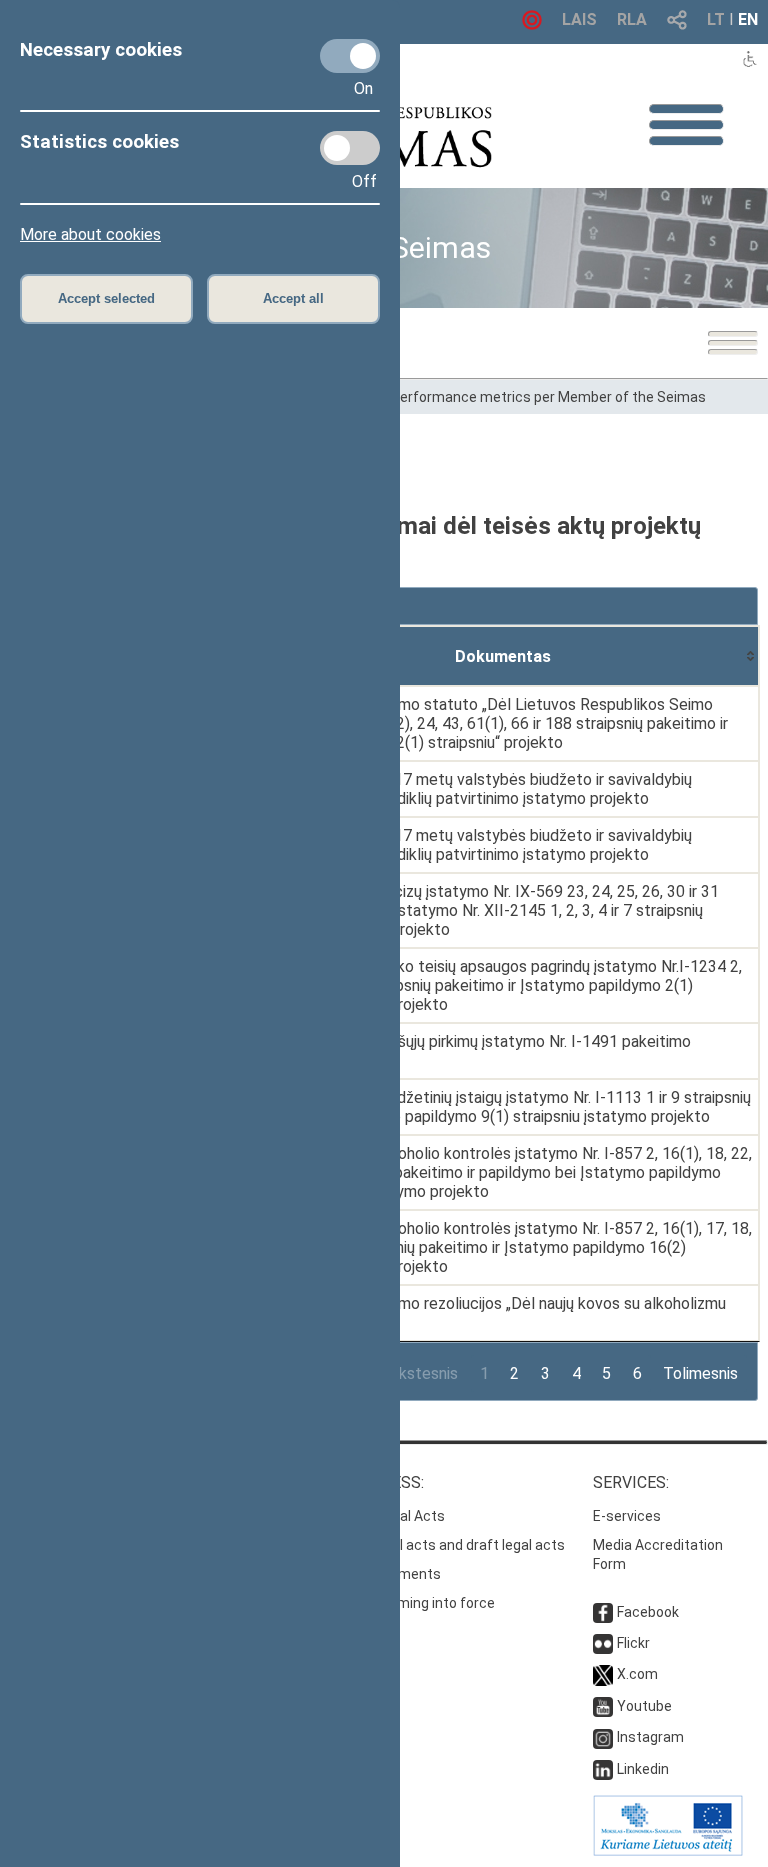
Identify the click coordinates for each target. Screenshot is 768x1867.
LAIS (579, 19)
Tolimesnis (700, 1373)
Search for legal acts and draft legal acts (433, 1545)
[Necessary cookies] (350, 56)
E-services (627, 1516)
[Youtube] (603, 1706)
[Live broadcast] (532, 24)
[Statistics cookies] (350, 148)
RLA (632, 19)
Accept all (293, 298)
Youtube (644, 1706)
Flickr (633, 1643)
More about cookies (90, 234)
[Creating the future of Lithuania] (668, 1851)
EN (748, 19)
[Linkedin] (603, 1769)
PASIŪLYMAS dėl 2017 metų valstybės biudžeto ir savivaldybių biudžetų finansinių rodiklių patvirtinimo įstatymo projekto (471, 789)
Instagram (650, 1737)
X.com (637, 1674)
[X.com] (603, 1674)
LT (716, 19)
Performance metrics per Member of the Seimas (548, 397)
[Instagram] (603, 1737)
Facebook (648, 1612)
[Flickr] (603, 1643)
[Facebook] (603, 1612)
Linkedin (643, 1769)
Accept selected (106, 298)
